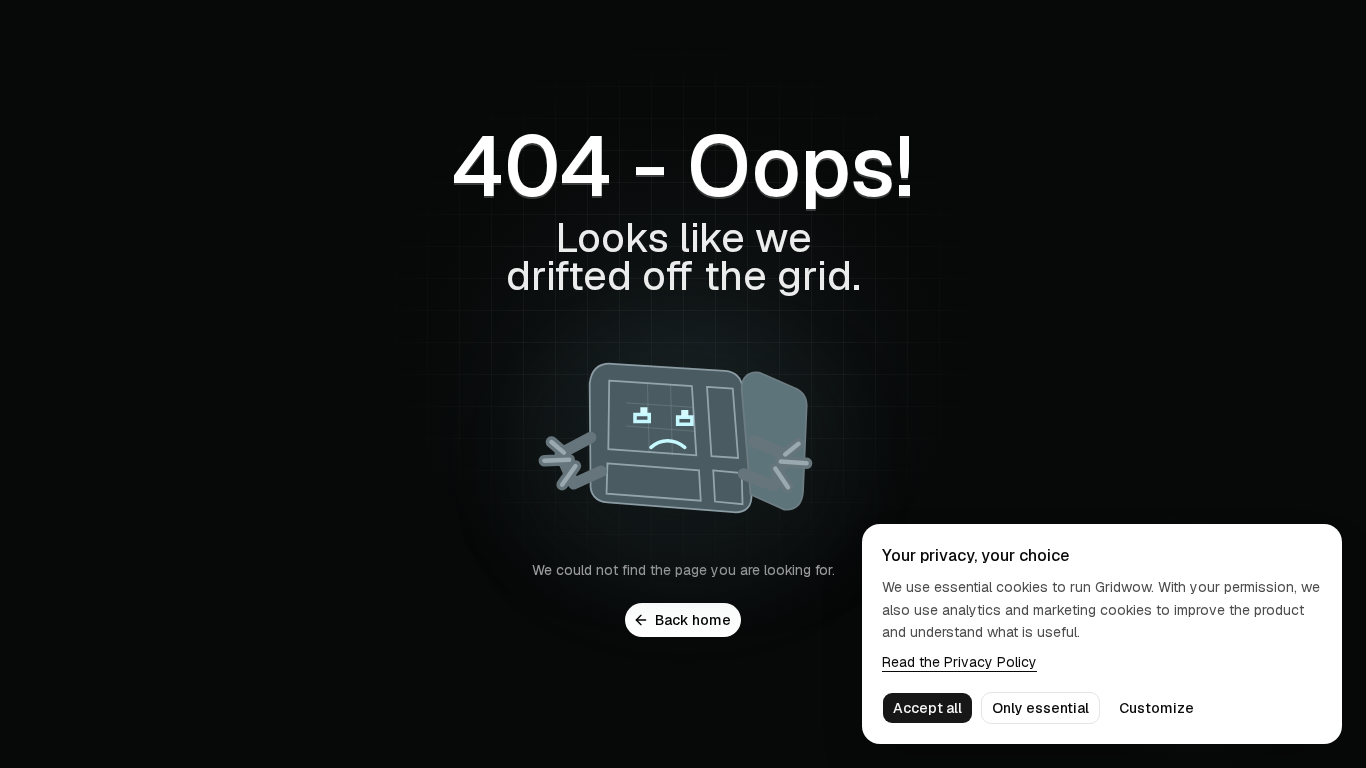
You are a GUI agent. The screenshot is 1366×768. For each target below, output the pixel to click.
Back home (693, 620)
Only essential (1040, 708)
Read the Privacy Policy (959, 662)
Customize (1156, 708)
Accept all (927, 708)
